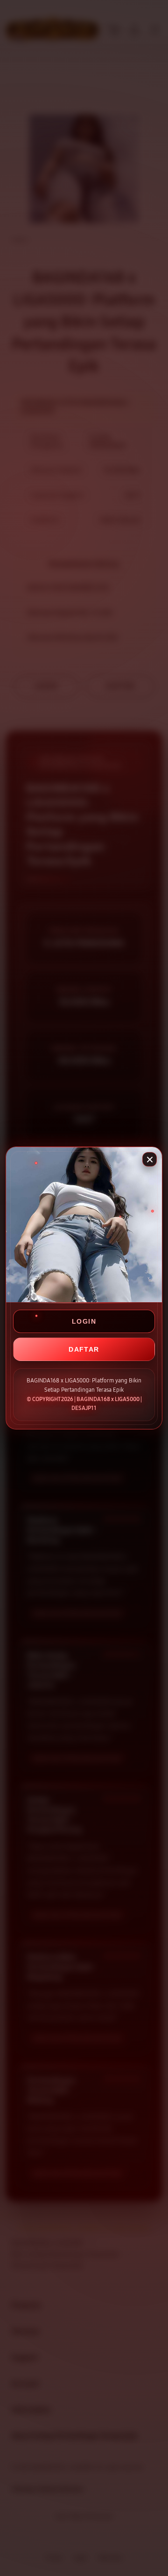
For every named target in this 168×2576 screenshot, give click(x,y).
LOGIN (84, 1321)
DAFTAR (84, 1349)
